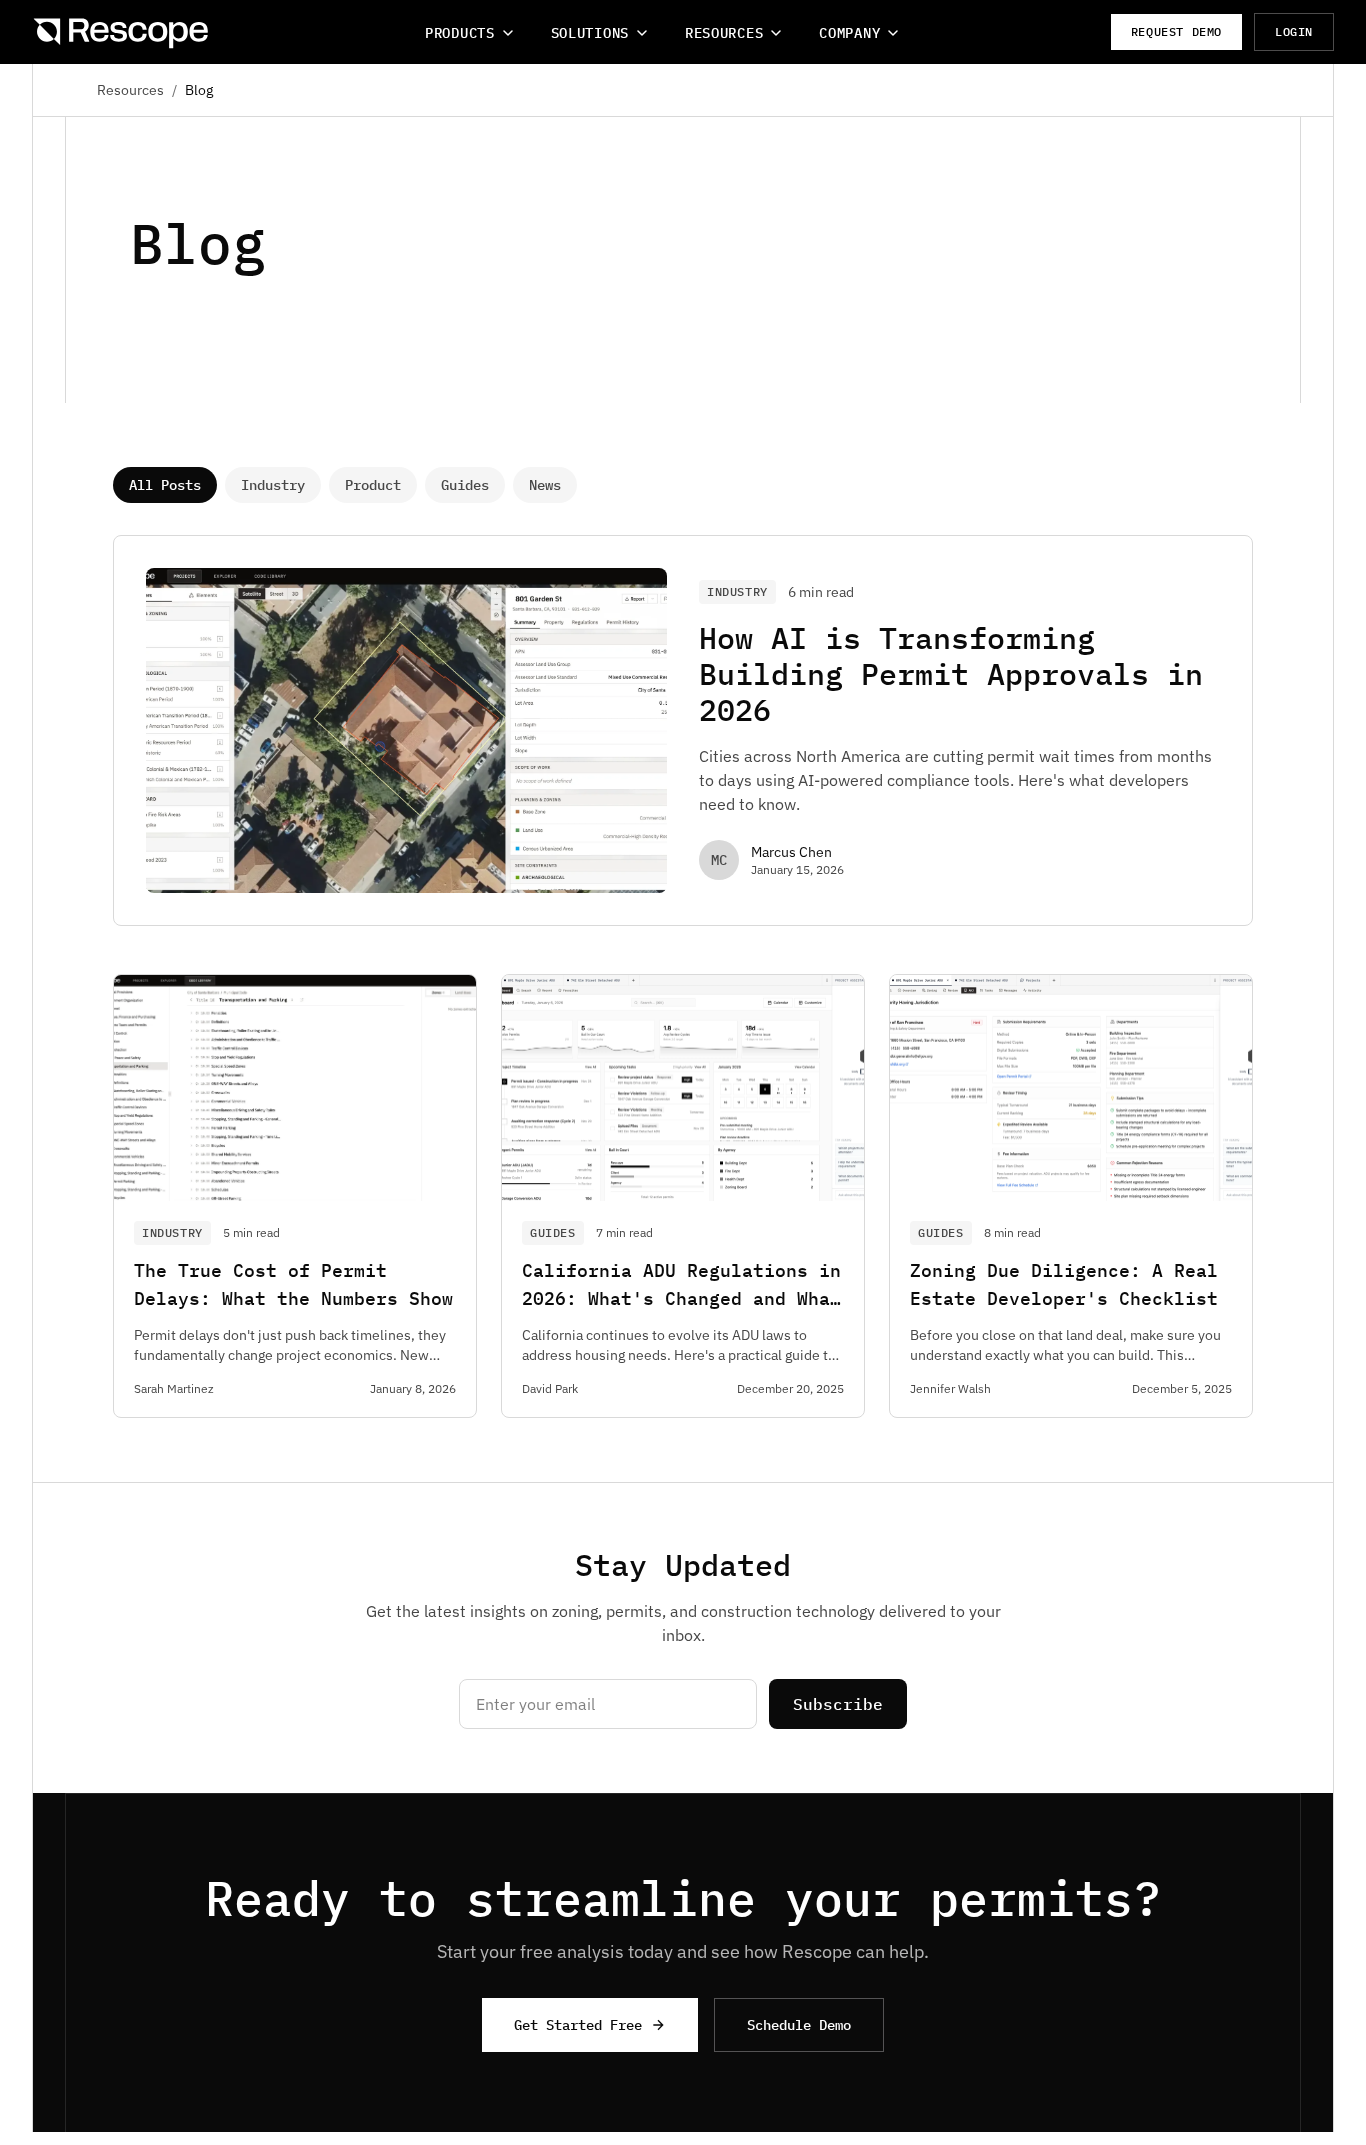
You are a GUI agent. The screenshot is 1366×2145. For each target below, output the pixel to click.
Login (1294, 31)
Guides (465, 485)
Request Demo (1176, 31)
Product (373, 485)
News (545, 485)
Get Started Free (578, 2025)
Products (460, 33)
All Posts (165, 485)
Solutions (590, 33)
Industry (273, 485)
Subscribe (838, 1704)
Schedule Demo (799, 2025)
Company (849, 33)
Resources (724, 33)
